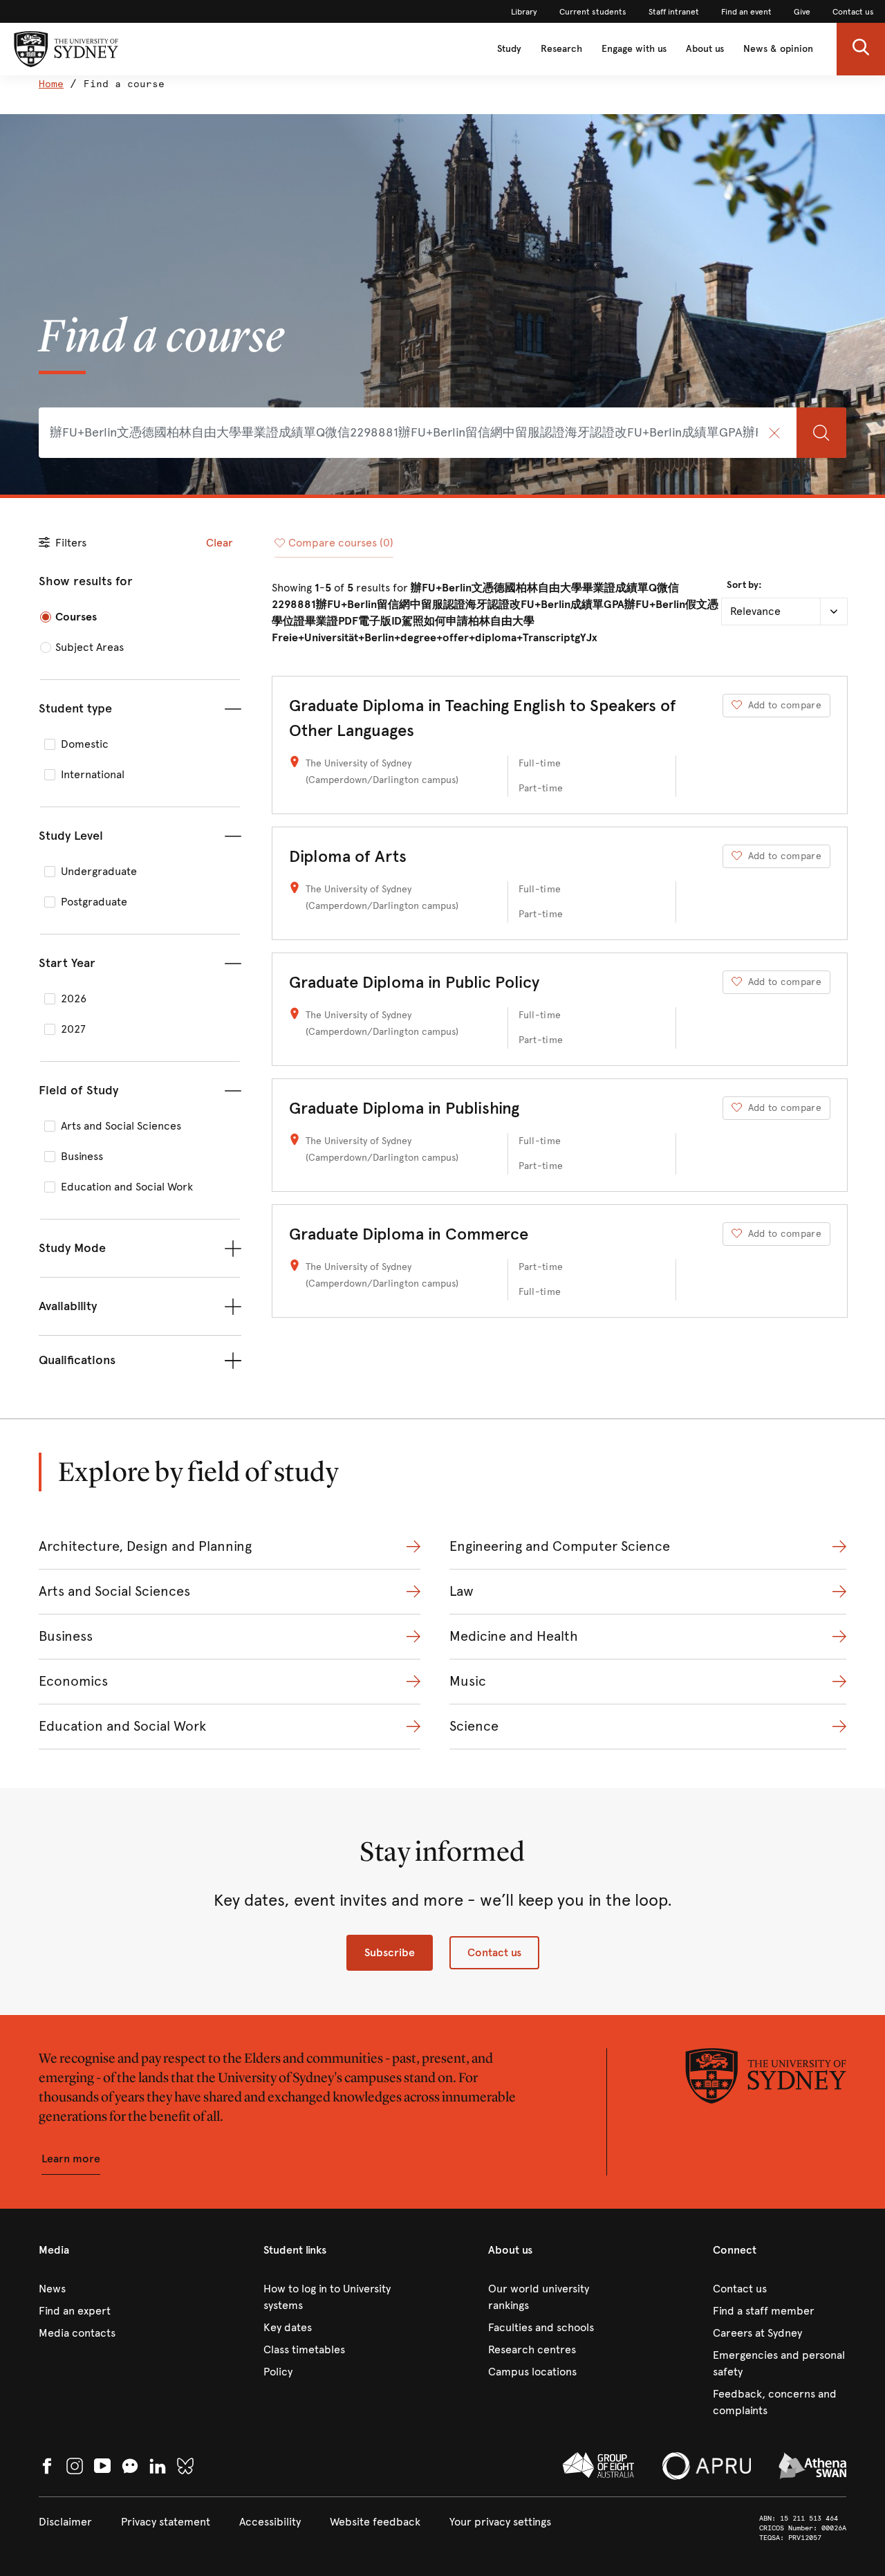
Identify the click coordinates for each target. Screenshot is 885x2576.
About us (705, 49)
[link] (524, 12)
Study (509, 49)
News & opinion (778, 49)
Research (561, 49)
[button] (861, 49)
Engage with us (634, 49)
